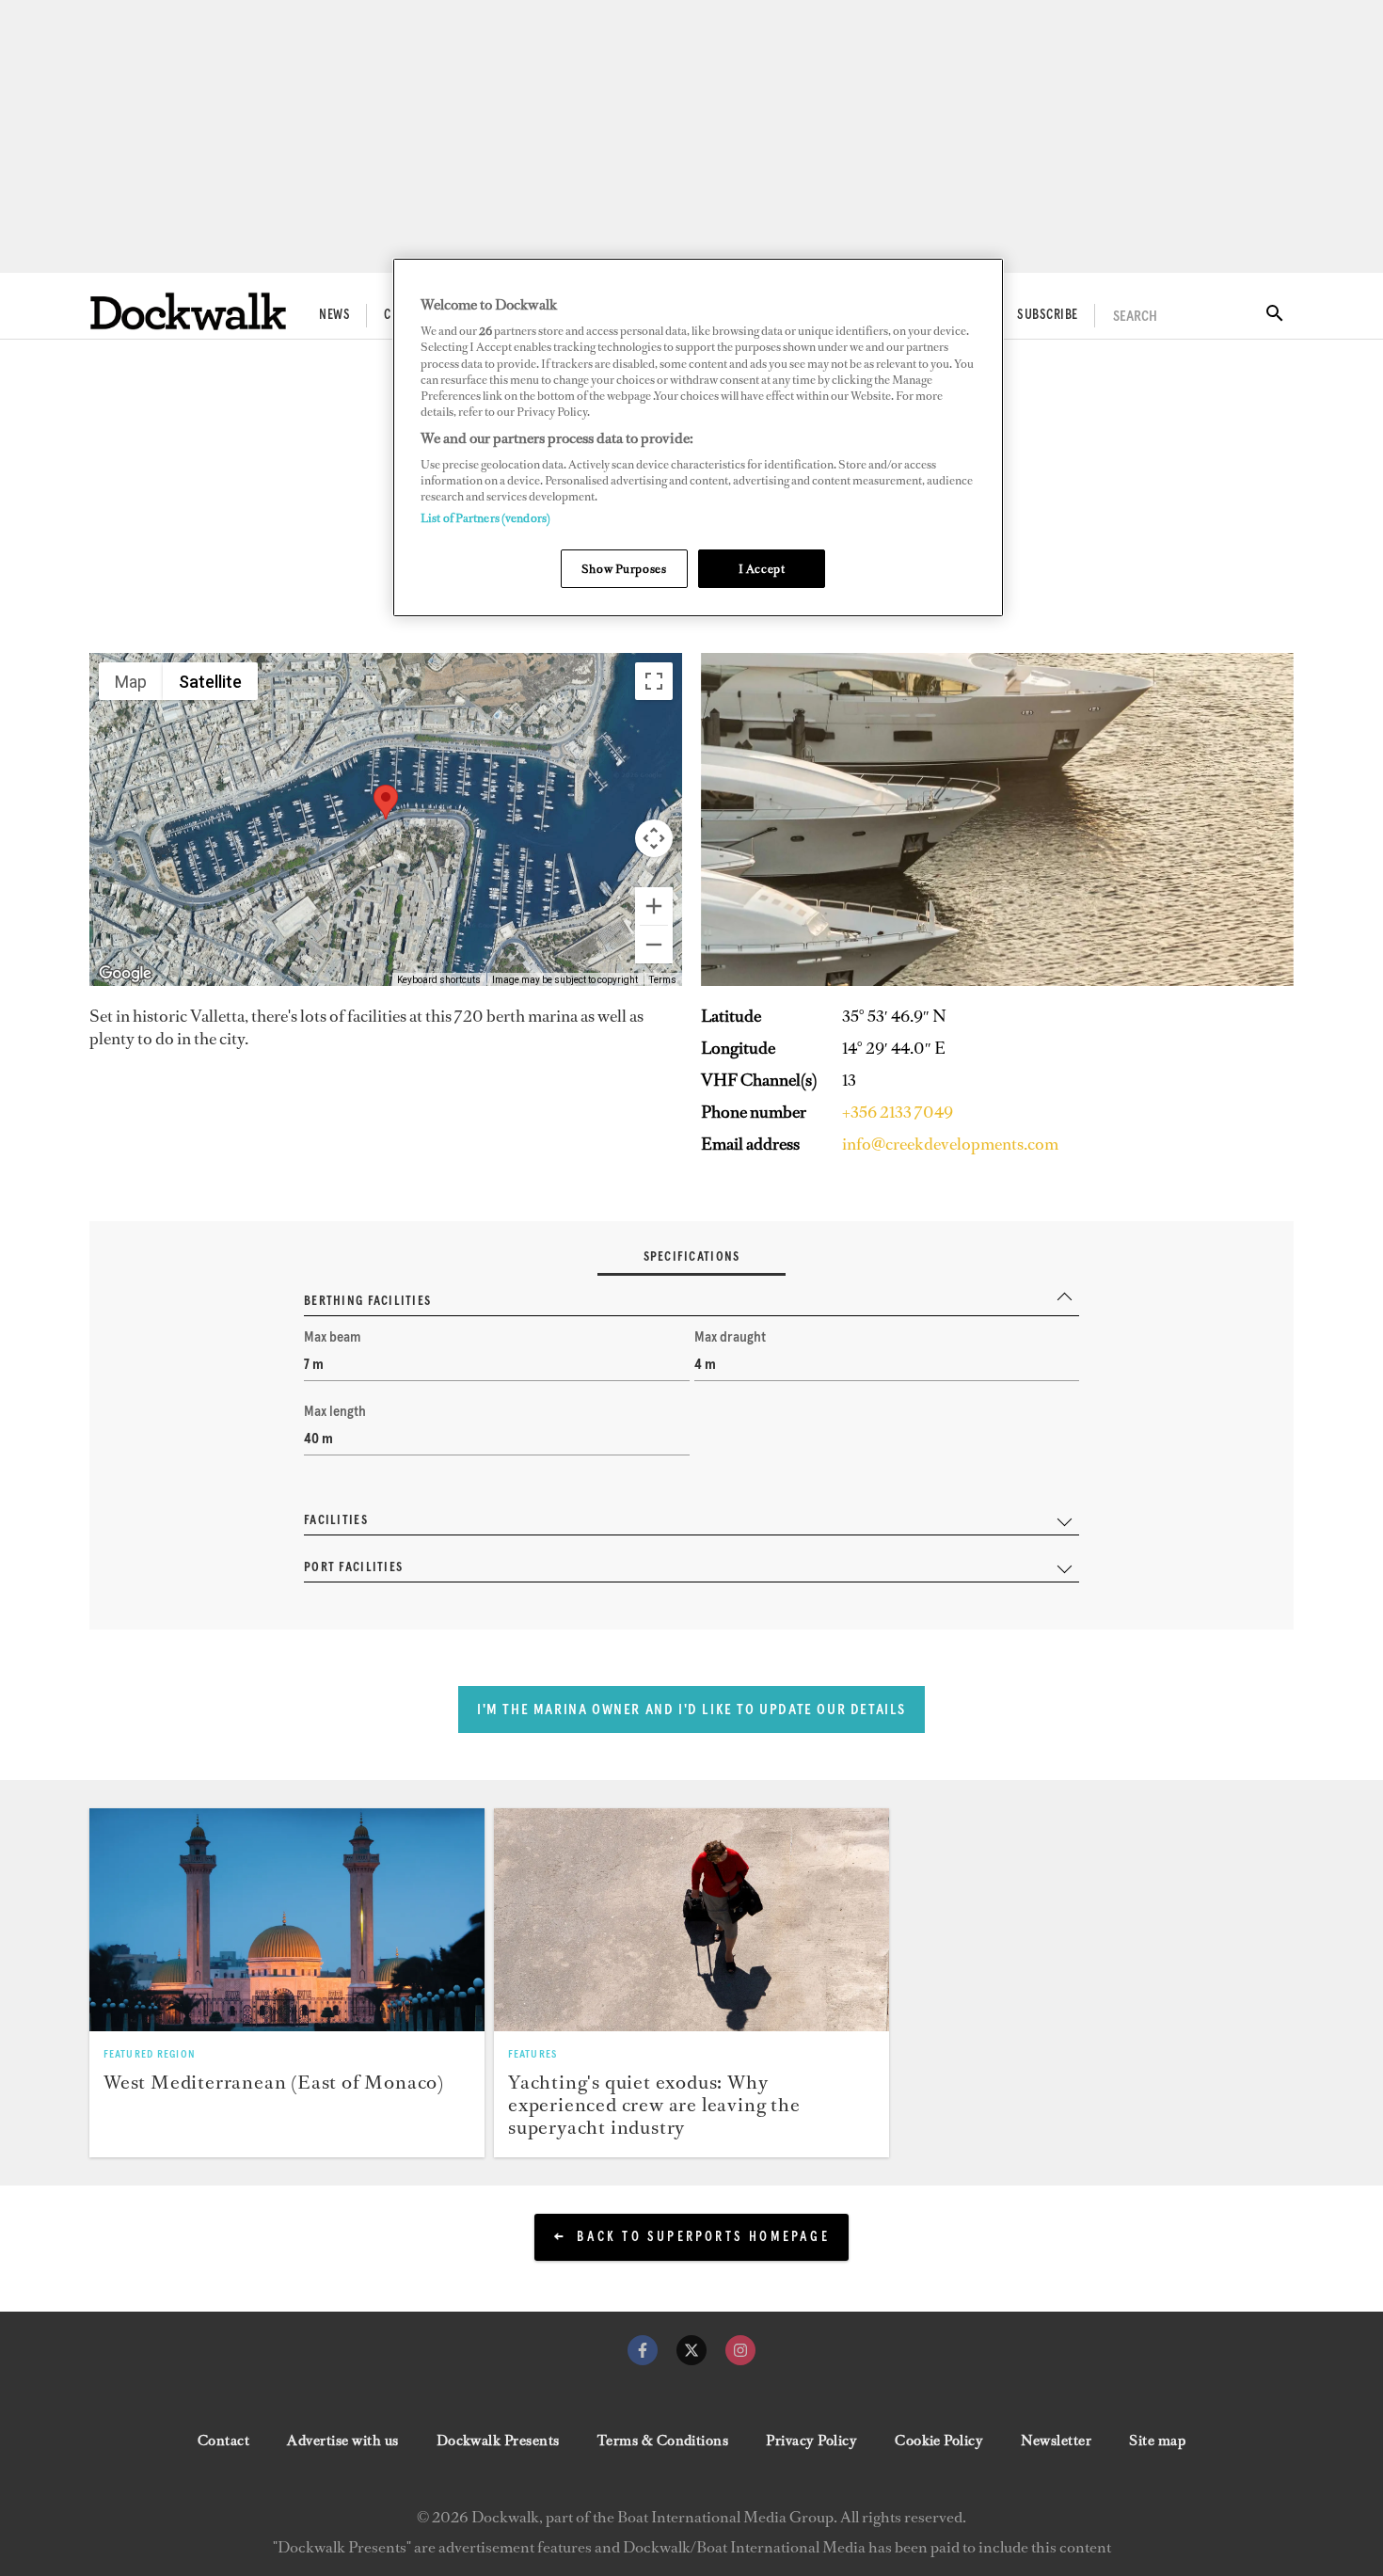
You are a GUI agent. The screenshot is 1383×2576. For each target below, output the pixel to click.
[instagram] (740, 2350)
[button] (386, 802)
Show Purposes (624, 569)
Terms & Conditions (663, 2441)
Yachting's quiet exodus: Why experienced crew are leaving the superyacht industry (654, 2105)
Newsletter (1056, 2441)
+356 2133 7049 (898, 1112)
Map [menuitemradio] (131, 682)
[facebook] (643, 2350)
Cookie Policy (939, 2441)
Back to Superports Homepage (703, 2237)
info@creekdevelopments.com (950, 1144)
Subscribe (1047, 315)
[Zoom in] (654, 906)
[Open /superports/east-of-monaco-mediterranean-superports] (287, 1919)
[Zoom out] (654, 945)
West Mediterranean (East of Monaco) (274, 2082)
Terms (663, 980)
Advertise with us (342, 2441)
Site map (1157, 2441)
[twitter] (691, 2350)
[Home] (188, 311)
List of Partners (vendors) (485, 518)
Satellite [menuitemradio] (210, 682)
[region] (698, 438)
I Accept (762, 569)
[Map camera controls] (654, 838)
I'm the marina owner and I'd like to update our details (691, 1709)
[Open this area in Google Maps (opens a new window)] (125, 974)
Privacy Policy (811, 2441)
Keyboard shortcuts (439, 980)
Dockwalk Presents (498, 2441)
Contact (223, 2441)
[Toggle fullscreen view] (654, 681)
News (334, 315)
